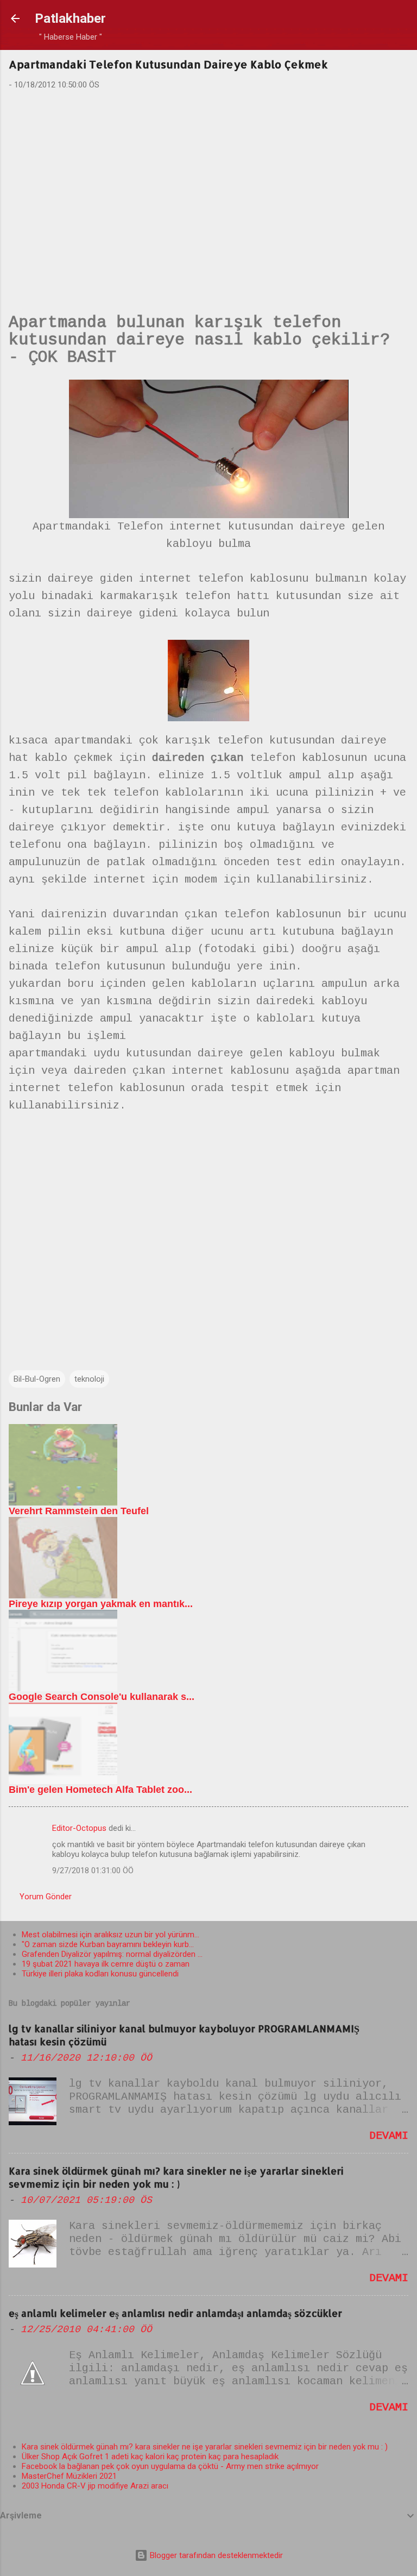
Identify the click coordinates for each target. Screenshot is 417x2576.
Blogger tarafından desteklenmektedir (215, 2555)
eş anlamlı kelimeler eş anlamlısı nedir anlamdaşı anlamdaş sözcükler (175, 2313)
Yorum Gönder (46, 1897)
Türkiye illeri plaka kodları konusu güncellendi (100, 1974)
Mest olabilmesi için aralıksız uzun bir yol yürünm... (110, 1935)
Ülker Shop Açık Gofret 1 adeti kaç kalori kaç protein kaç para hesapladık (150, 2457)
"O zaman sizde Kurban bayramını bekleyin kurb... (108, 1944)
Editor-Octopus (79, 1828)
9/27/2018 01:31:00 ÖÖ (93, 1870)
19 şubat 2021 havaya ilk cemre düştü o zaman (106, 1964)
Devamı (389, 2136)
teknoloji (89, 1379)
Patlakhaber (70, 18)
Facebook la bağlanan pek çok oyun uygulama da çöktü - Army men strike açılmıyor (170, 2466)
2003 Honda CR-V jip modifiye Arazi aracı (95, 2486)
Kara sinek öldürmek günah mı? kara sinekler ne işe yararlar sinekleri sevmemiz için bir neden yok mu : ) (176, 2177)
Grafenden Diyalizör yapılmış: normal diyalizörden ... (112, 1954)
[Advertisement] (208, 184)
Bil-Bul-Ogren (37, 1379)
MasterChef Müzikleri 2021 (69, 2476)
